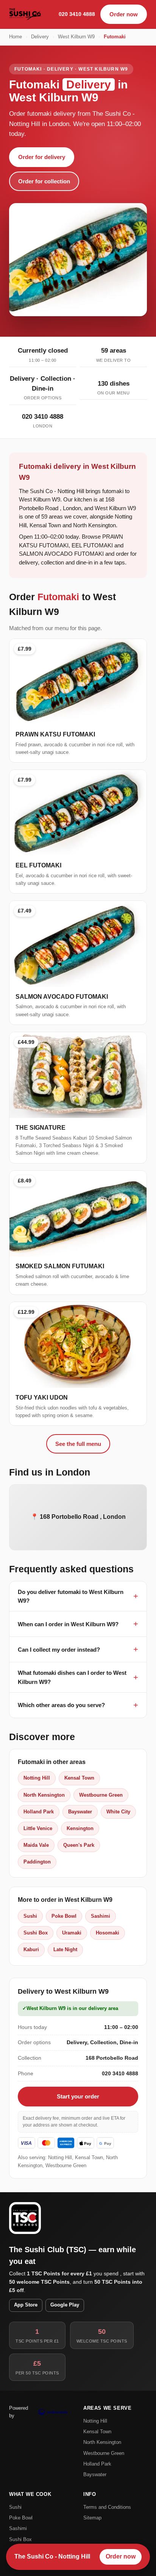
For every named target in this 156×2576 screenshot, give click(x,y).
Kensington (80, 1828)
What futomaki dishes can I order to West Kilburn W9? (72, 1677)
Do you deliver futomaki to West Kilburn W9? (71, 1596)
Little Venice (38, 1828)
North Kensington (44, 1795)
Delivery (40, 37)
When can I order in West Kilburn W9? (68, 1624)
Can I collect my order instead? (59, 1650)
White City (118, 1812)
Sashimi (101, 1916)
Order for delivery (42, 157)
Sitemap (92, 2518)
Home (16, 37)
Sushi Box (36, 1933)
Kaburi (31, 1949)
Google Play (65, 2305)
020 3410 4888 (77, 14)
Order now (124, 14)
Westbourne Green (101, 1795)
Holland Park (39, 1812)
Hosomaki (108, 1933)
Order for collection (44, 181)
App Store (26, 2305)
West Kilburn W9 (76, 37)
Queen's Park (79, 1845)
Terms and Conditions (107, 2507)
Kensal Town (79, 1778)
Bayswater (80, 1812)
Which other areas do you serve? (61, 1705)
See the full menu (78, 1444)
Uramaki (72, 1933)
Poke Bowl (64, 1916)
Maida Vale (36, 1845)
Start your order (78, 2096)
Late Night (65, 1949)
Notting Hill (37, 1778)
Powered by (19, 2412)
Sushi (30, 1916)
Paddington (37, 1862)
